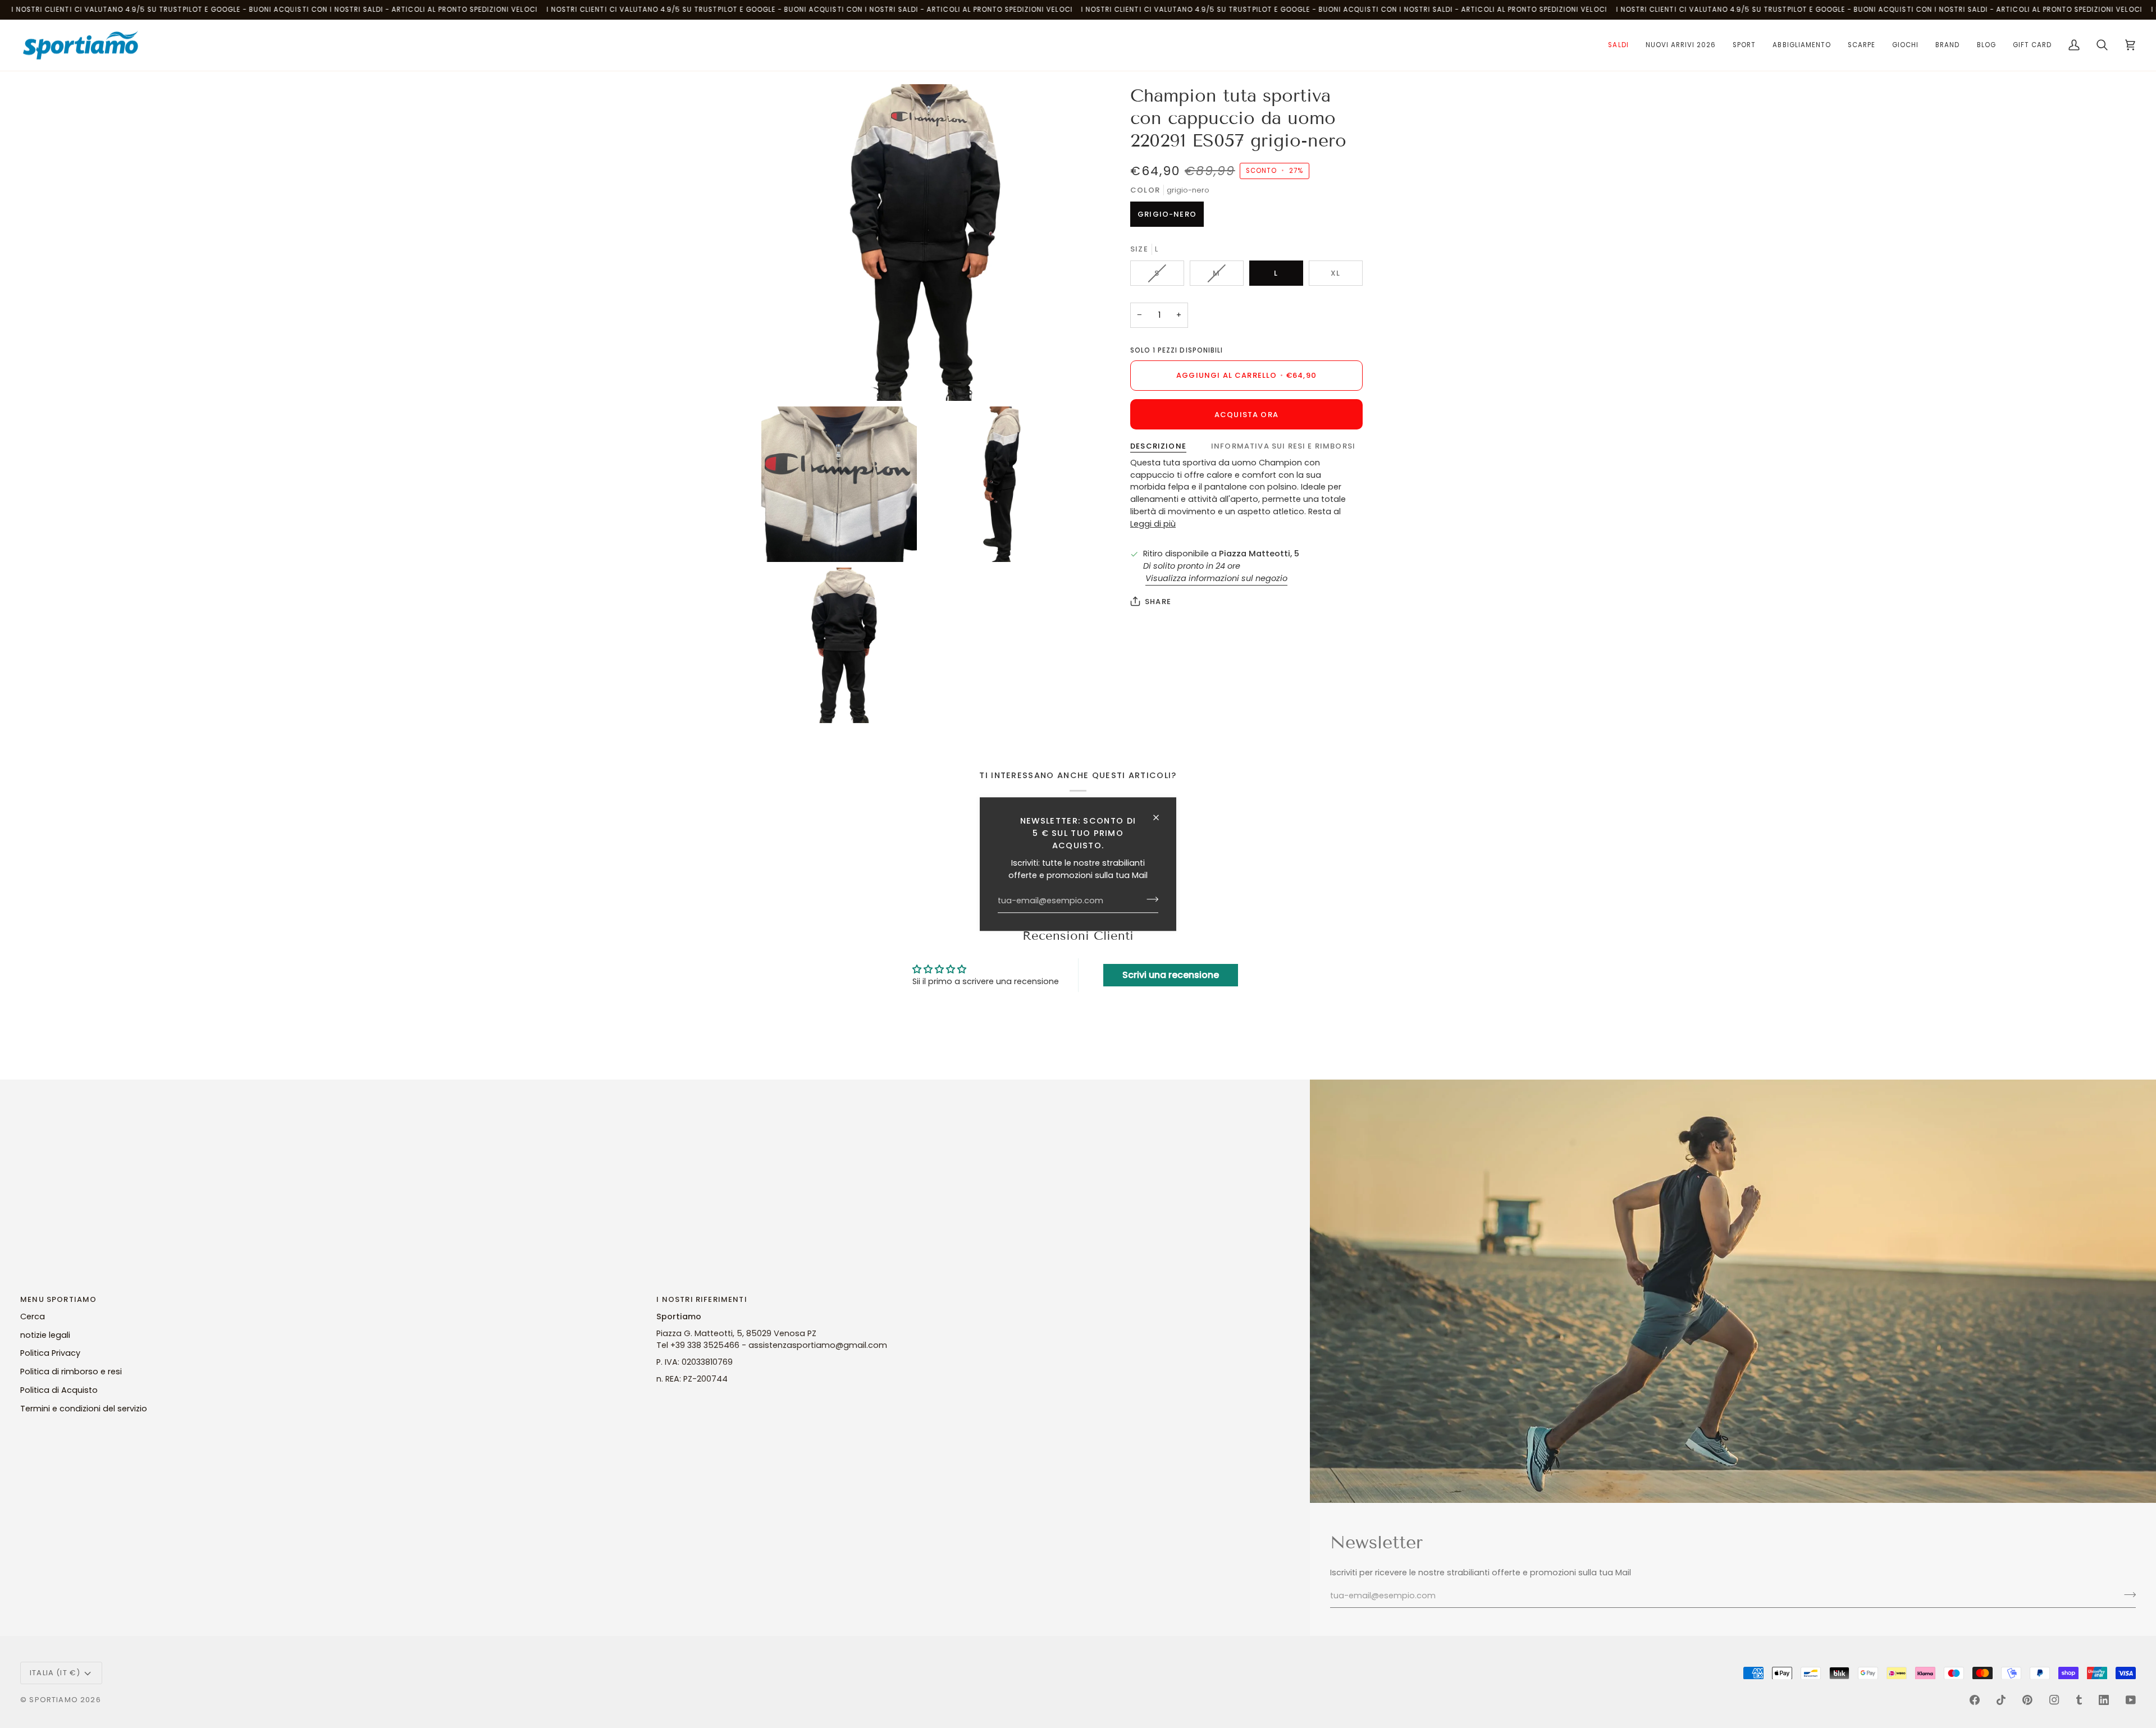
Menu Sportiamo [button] (58, 1299)
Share (1158, 602)
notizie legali (45, 1335)
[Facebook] (1975, 1700)
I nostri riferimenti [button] (702, 1299)
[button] (1618, 45)
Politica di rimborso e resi (71, 1372)
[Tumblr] (2079, 1700)
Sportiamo (54, 1700)
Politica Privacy (50, 1353)
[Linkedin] (2104, 1700)
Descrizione (1158, 446)
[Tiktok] (2001, 1700)
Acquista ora (1246, 415)
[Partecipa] (1149, 899)
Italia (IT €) (55, 1673)
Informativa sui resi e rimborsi (1283, 446)
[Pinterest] (2027, 1700)
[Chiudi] (1161, 817)
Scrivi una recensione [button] (1171, 975)
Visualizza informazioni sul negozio (1216, 578)
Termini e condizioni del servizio (84, 1409)
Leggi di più (1153, 524)
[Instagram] (2054, 1700)
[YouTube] (2131, 1700)
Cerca (33, 1316)
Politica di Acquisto (59, 1390)
